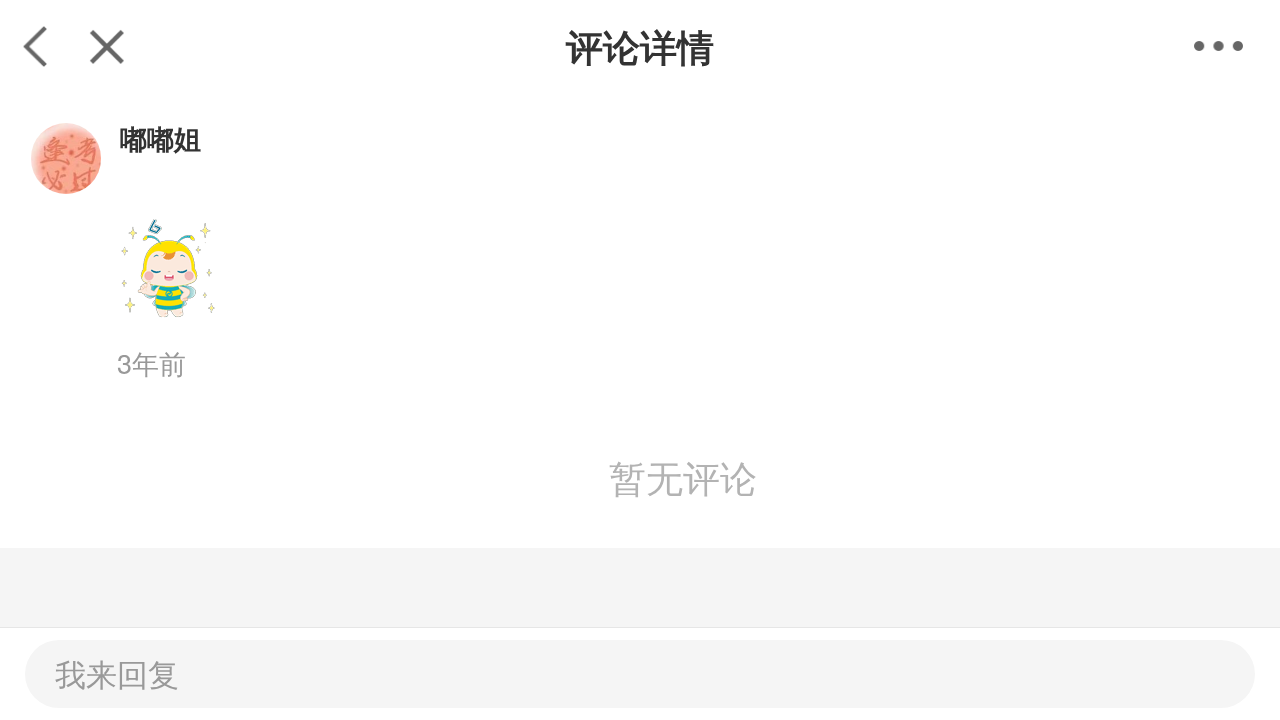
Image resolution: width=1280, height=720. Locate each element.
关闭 (106, 46)
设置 (1237, 46)
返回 (35, 46)
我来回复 (117, 673)
